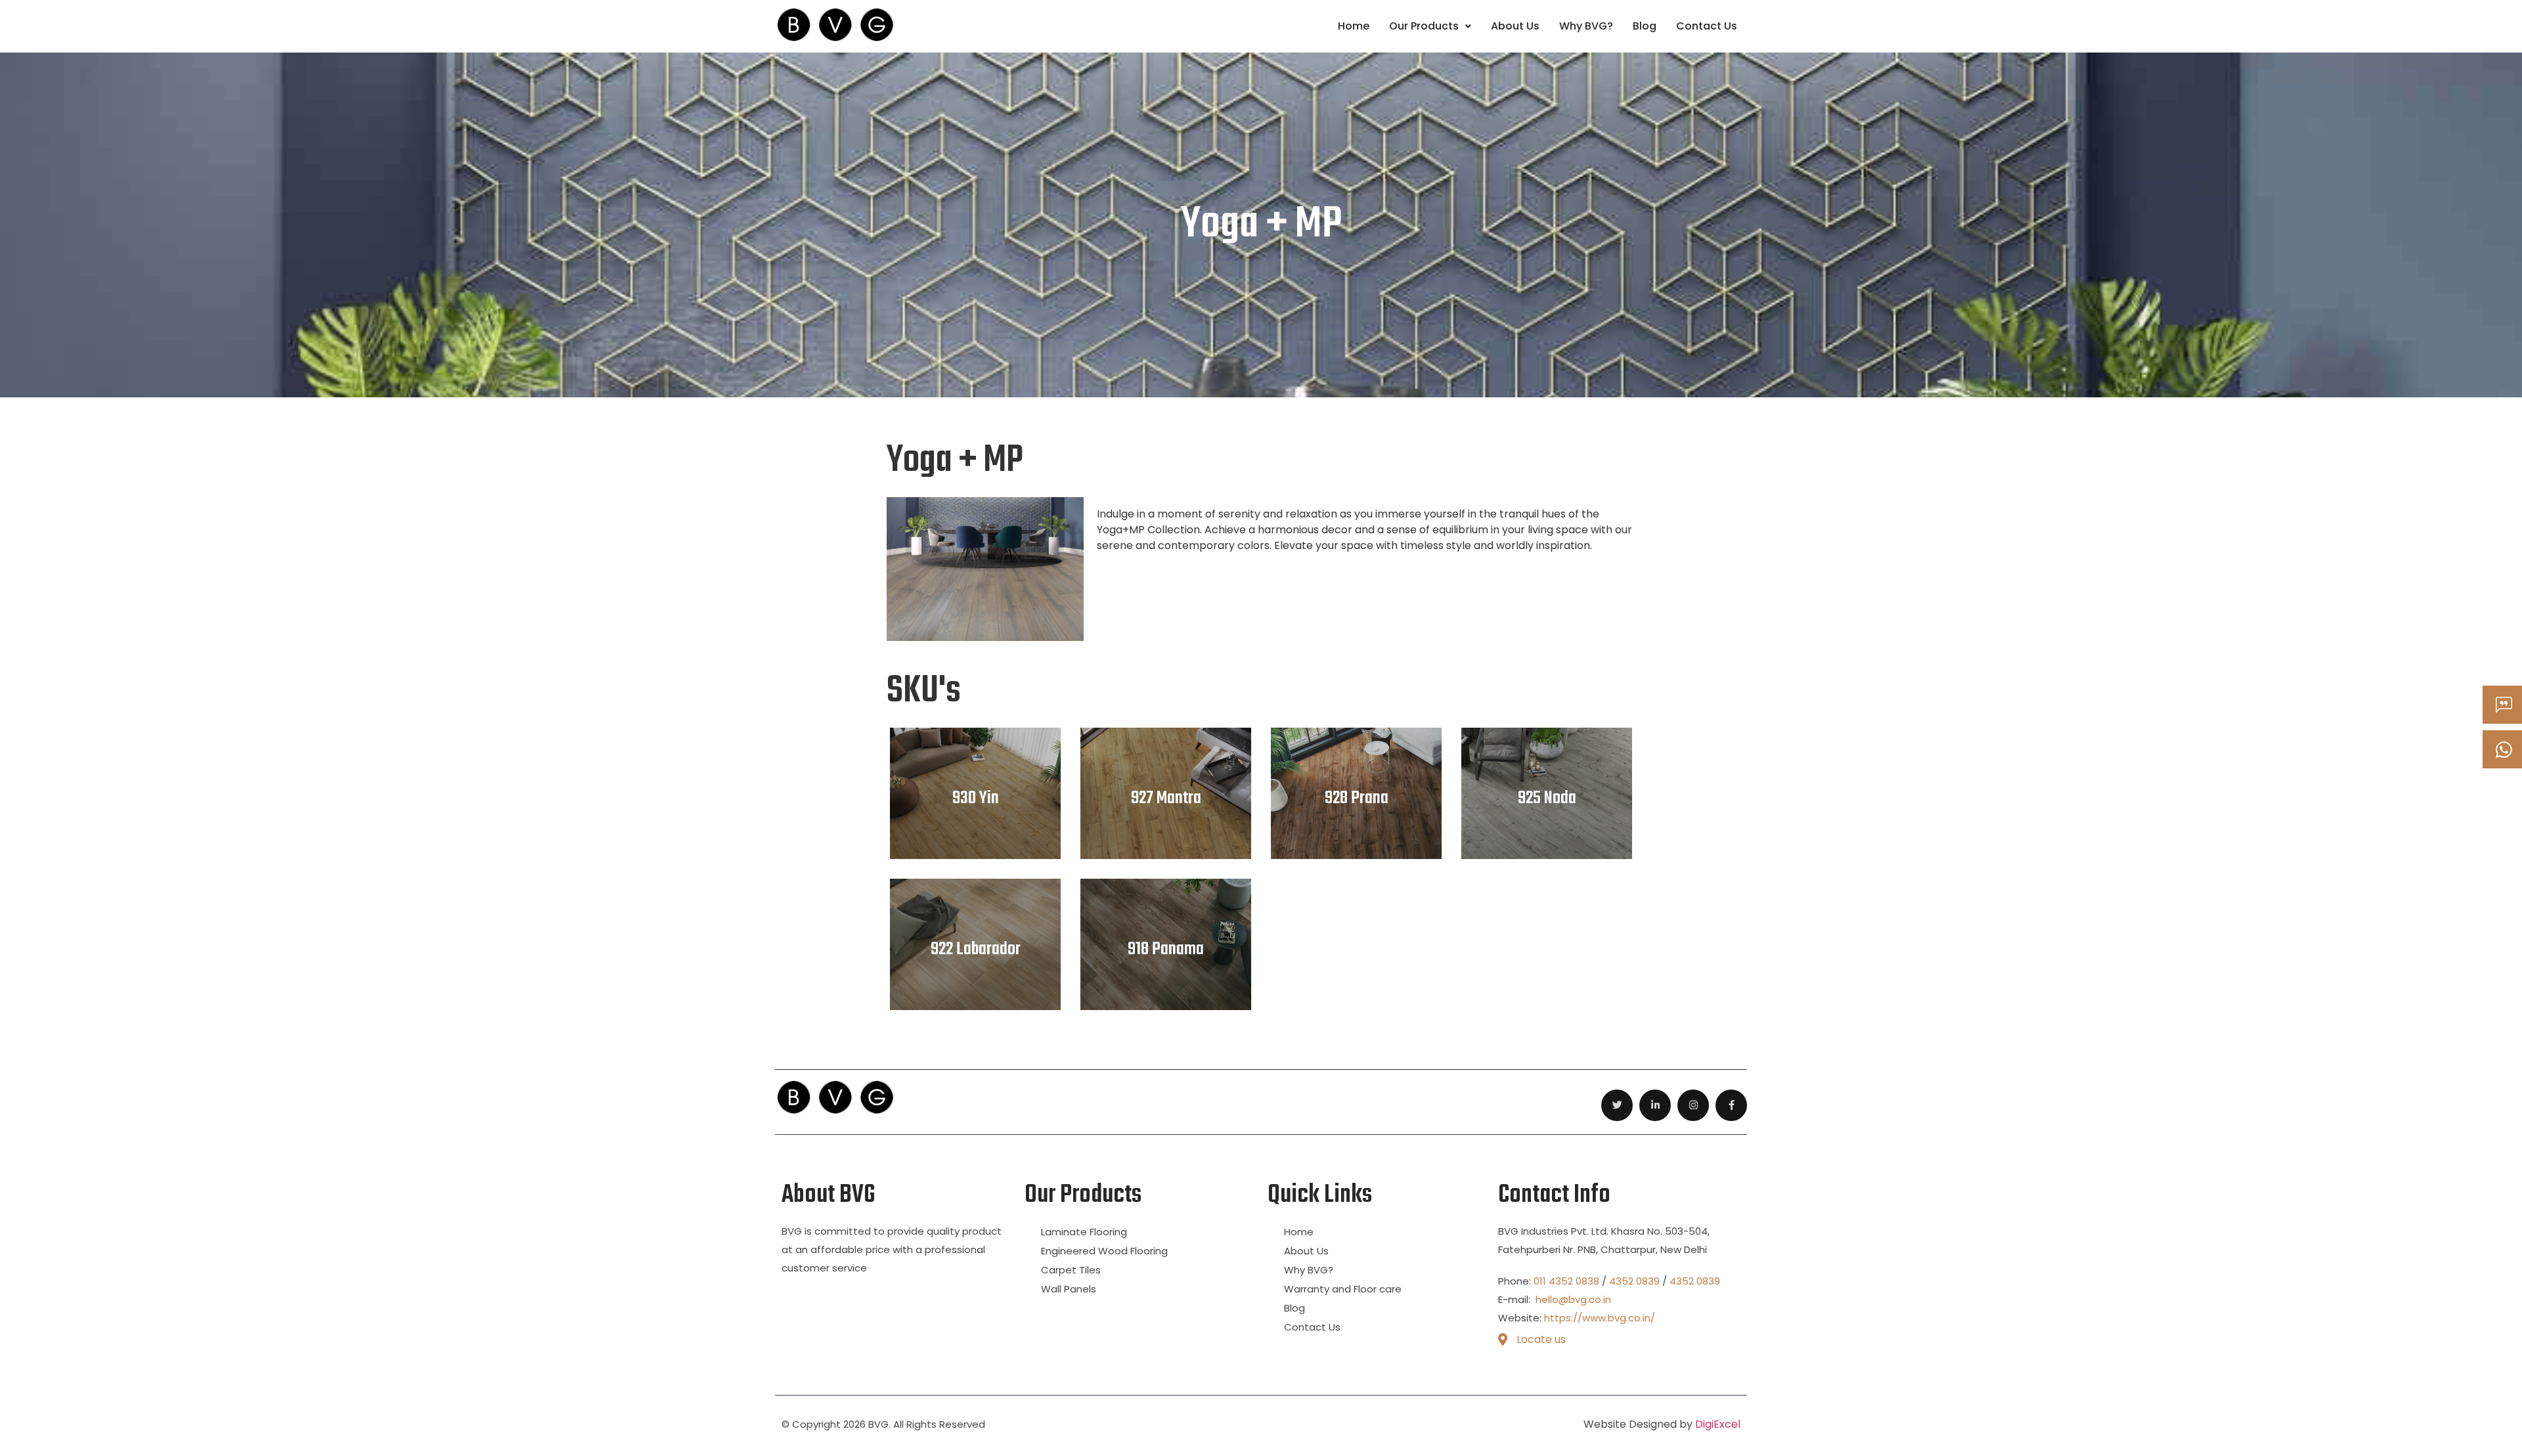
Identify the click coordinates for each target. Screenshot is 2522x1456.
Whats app (2520, 750)
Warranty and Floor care (1343, 1289)
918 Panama (1166, 950)
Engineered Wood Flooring (1104, 1251)
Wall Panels (1069, 1289)
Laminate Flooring (1084, 1232)
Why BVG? (1586, 26)
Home (1354, 26)
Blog (1645, 26)
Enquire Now (2520, 705)
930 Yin (976, 799)
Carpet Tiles (1071, 1270)
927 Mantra (1166, 799)
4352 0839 (1634, 1281)
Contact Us (1707, 26)
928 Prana (1357, 799)
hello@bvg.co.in (1572, 1299)
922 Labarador (976, 950)
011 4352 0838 (1566, 1281)
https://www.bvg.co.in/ (1600, 1318)
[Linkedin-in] (1655, 1105)
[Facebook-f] (1731, 1105)
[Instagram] (1693, 1105)
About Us (1515, 26)
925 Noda (1547, 799)
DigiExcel (1718, 1424)
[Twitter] (1617, 1105)
